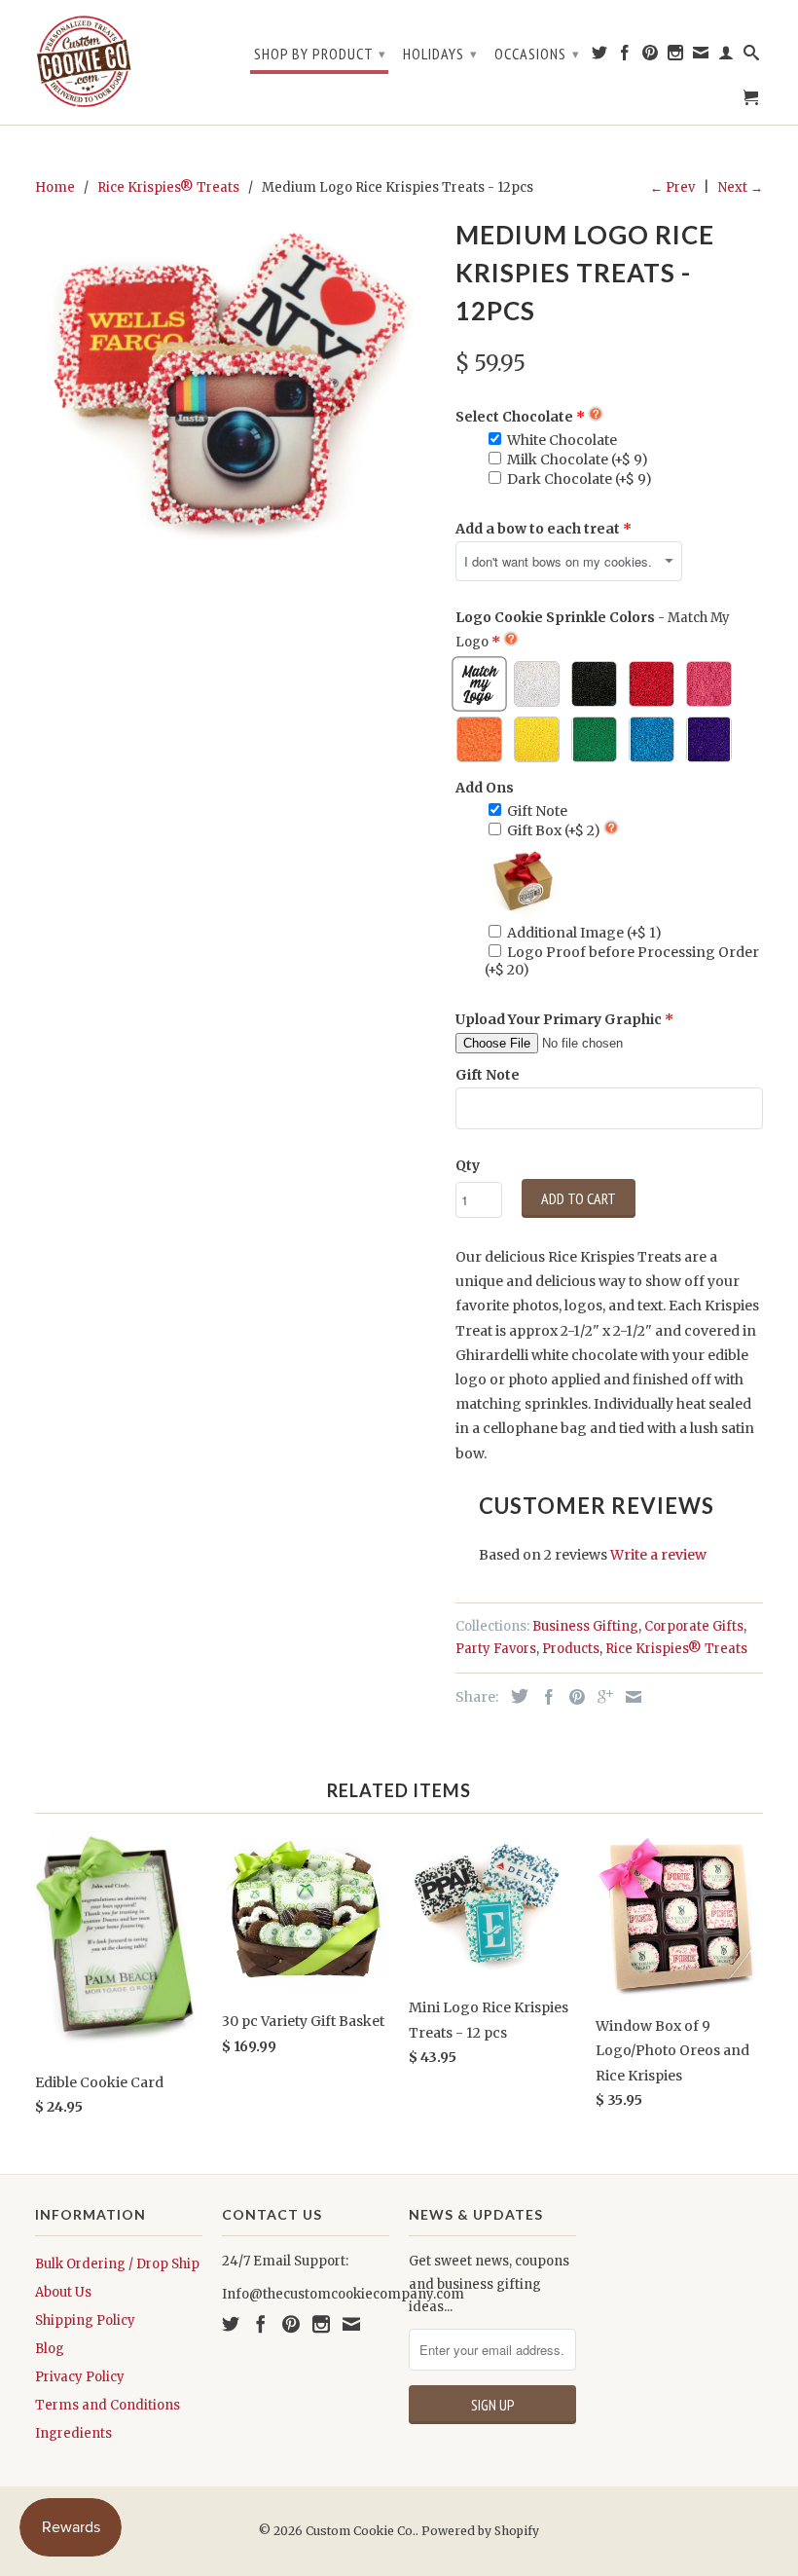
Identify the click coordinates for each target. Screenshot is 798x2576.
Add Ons (485, 788)
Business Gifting (585, 1626)
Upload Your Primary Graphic (559, 1019)
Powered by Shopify (480, 2531)
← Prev (672, 187)
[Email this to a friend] (629, 1697)
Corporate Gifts (694, 1626)
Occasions (537, 54)
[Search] (752, 56)
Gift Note (488, 1075)
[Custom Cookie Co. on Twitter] (600, 56)
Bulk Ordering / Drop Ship (117, 2264)
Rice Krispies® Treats (676, 1649)
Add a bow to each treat (538, 529)
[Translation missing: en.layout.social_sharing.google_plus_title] (600, 1697)
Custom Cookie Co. (361, 2531)
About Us (63, 2292)
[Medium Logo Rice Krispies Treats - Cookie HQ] (236, 386)
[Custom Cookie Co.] (84, 62)
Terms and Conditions (108, 2405)
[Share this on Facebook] (544, 1697)
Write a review (658, 1555)
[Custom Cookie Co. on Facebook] (625, 56)
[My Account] (726, 56)
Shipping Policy (85, 2320)
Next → (741, 187)
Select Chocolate (514, 417)
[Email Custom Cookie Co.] (701, 56)
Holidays (440, 54)
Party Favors (496, 1649)
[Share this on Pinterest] (572, 1697)
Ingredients (73, 2433)
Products (571, 1649)
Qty (468, 1165)
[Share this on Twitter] (515, 1696)
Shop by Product (320, 54)
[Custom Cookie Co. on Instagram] (676, 56)
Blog (50, 2349)
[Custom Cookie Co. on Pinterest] (651, 56)
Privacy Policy (80, 2377)
